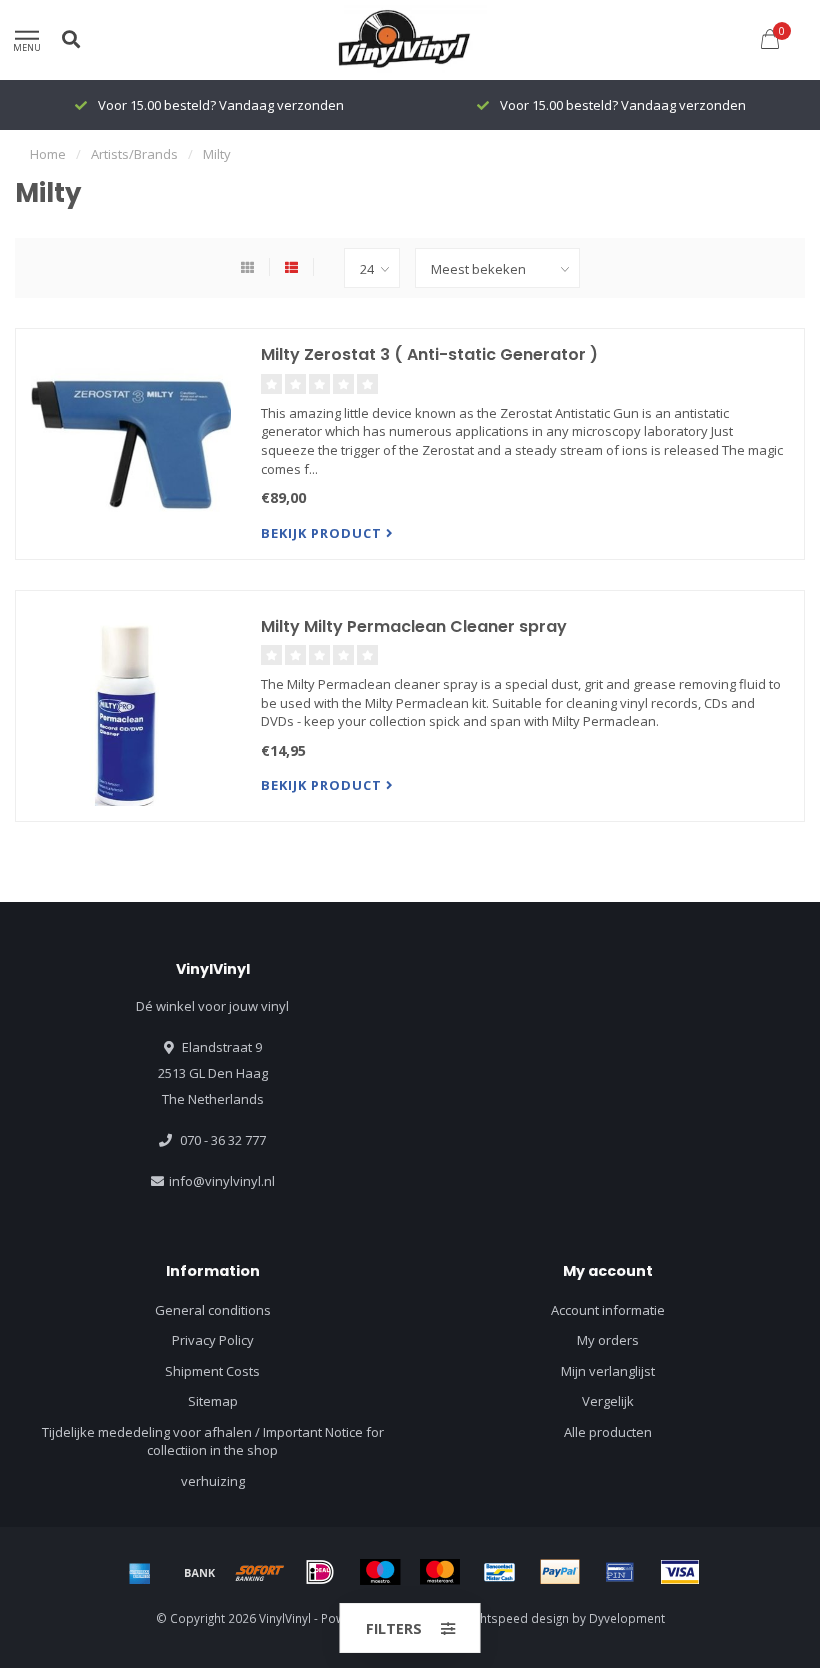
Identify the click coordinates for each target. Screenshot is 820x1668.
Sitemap (213, 1401)
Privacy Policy (213, 1340)
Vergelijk (608, 1401)
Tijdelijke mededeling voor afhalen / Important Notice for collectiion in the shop (213, 1441)
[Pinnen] (620, 1572)
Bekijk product (323, 533)
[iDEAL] (320, 1572)
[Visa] (680, 1572)
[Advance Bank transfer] (200, 1572)
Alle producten (608, 1432)
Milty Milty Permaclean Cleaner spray (414, 626)
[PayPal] (560, 1572)
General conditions (213, 1310)
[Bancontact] (500, 1572)
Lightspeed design (517, 1618)
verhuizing (213, 1481)
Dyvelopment (627, 1618)
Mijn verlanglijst (608, 1371)
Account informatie (608, 1310)
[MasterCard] (440, 1572)
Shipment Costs (212, 1371)
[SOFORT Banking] (260, 1572)
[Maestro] (380, 1572)
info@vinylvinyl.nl (222, 1181)
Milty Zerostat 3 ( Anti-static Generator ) (429, 354)
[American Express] (140, 1572)
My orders (608, 1340)
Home (48, 154)
